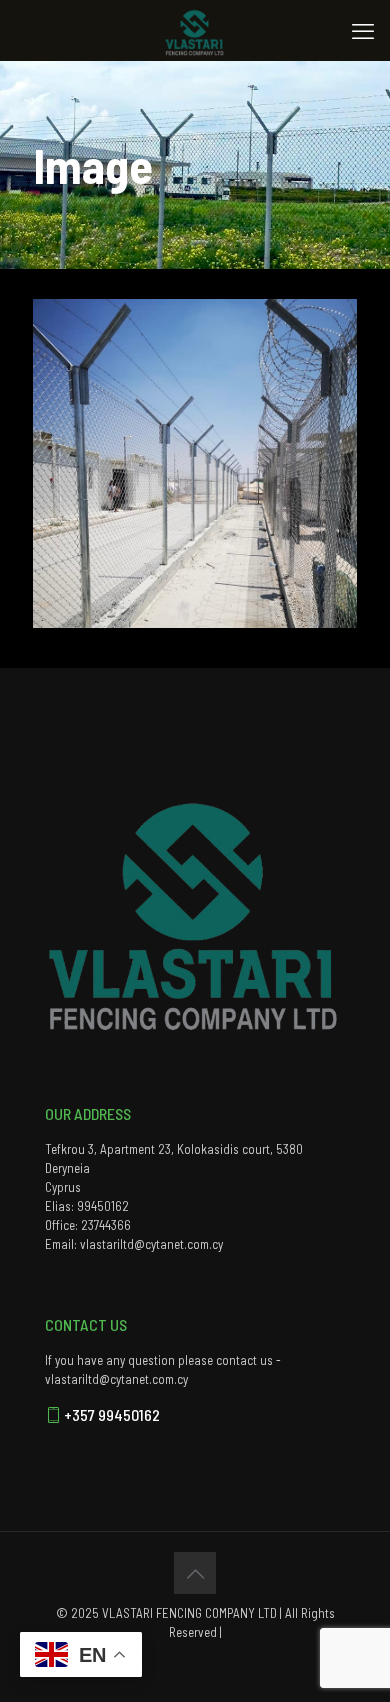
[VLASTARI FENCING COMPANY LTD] (195, 30)
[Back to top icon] (195, 1573)
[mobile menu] (363, 30)
